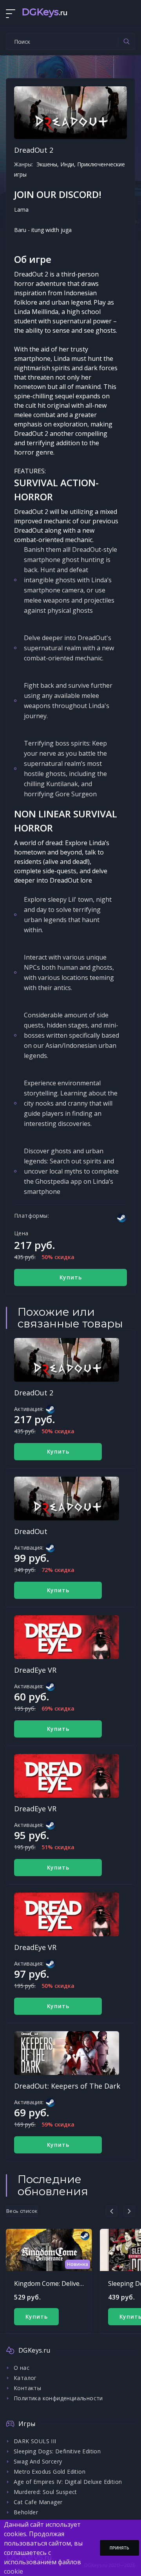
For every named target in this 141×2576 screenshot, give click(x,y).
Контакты (27, 2388)
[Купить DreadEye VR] (67, 1637)
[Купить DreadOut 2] (67, 1360)
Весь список (22, 2211)
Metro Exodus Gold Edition (50, 2472)
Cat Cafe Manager (38, 2502)
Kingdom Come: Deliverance (55, 2283)
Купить (71, 1277)
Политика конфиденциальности (58, 2398)
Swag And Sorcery (38, 2461)
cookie (14, 2571)
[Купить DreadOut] (67, 1499)
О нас (22, 2368)
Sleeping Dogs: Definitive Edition (57, 2451)
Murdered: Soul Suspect (45, 2492)
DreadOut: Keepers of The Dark (67, 2086)
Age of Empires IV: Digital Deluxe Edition (68, 2482)
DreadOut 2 (34, 1393)
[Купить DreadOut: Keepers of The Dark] (67, 2053)
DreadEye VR (35, 1670)
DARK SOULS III (35, 2441)
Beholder (26, 2512)
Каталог (25, 2378)
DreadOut (31, 1531)
